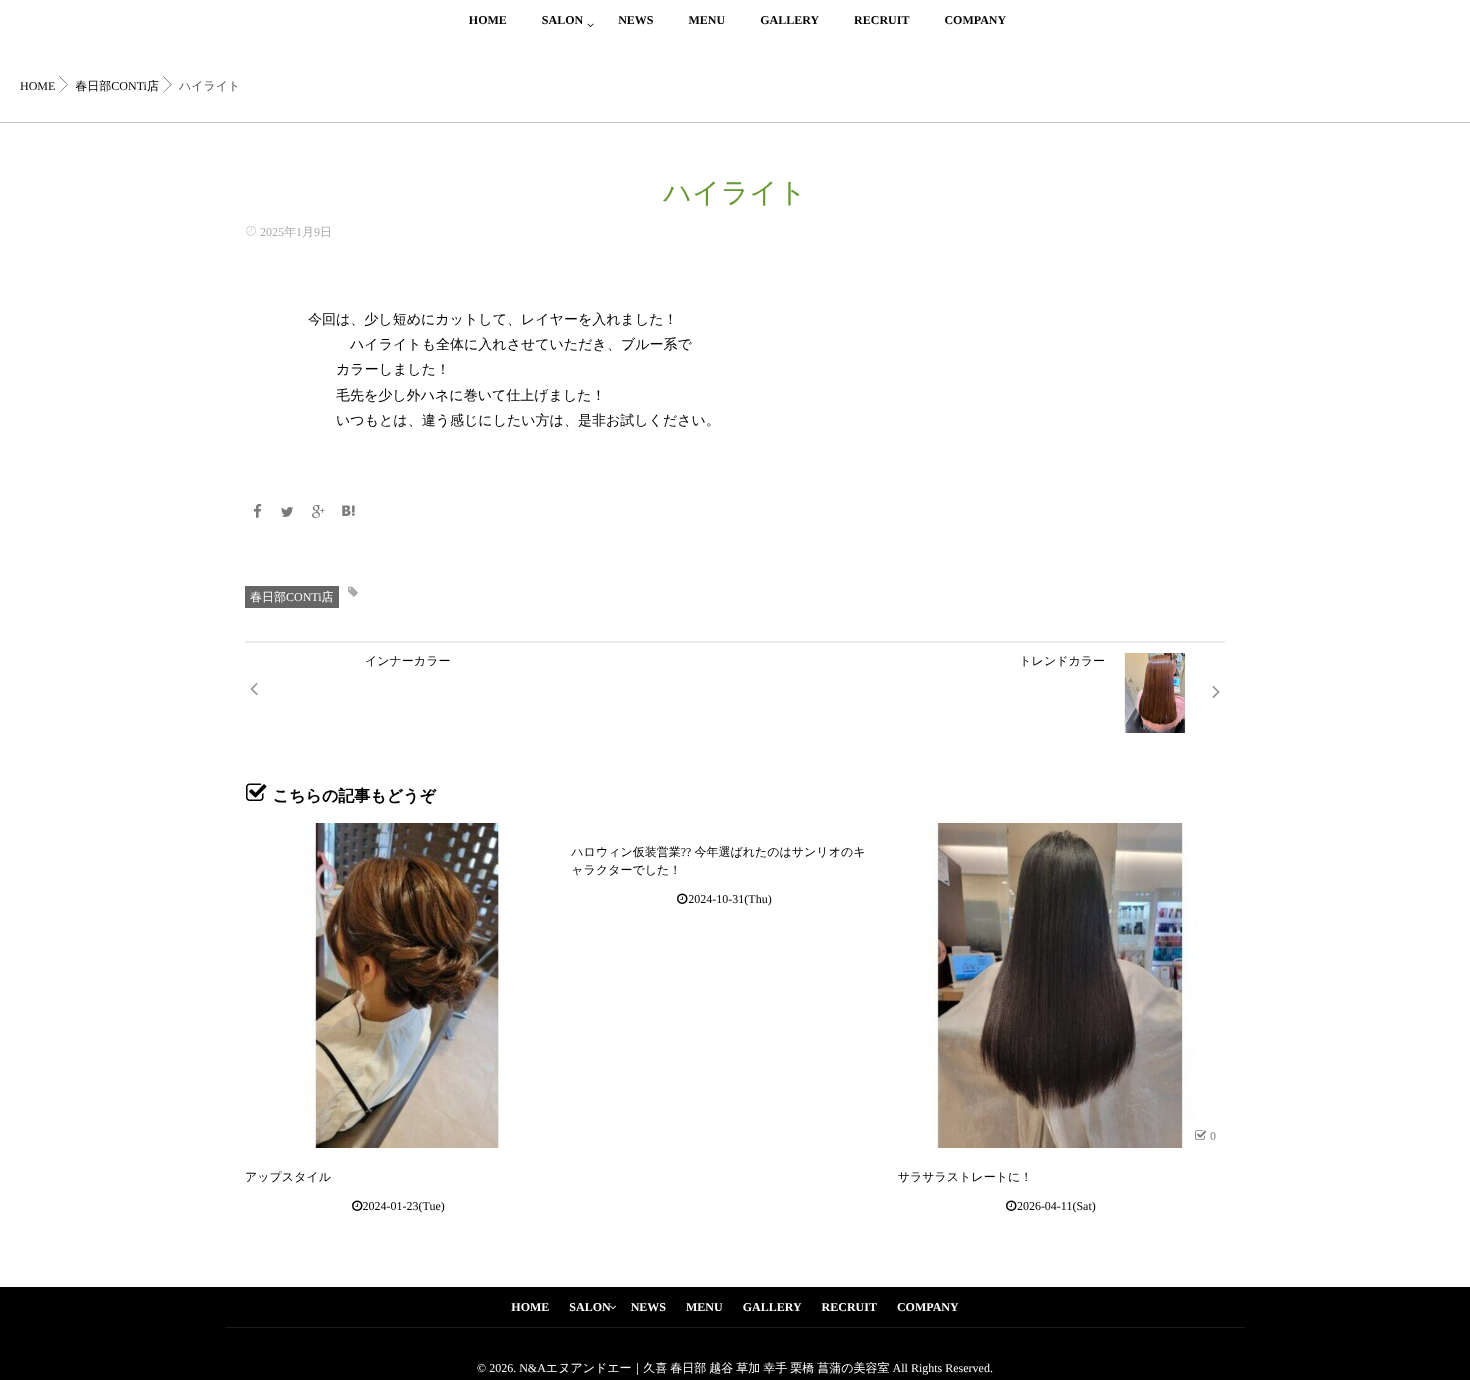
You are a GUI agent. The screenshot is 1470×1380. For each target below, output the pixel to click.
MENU (706, 20)
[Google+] (318, 513)
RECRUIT (881, 20)
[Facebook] (257, 513)
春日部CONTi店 (292, 597)
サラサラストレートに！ (965, 1177)
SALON (562, 20)
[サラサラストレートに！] (1060, 985)
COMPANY (975, 20)
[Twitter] (288, 513)
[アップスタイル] (407, 985)
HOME (488, 20)
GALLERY (789, 20)
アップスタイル (288, 1177)
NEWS (635, 20)
